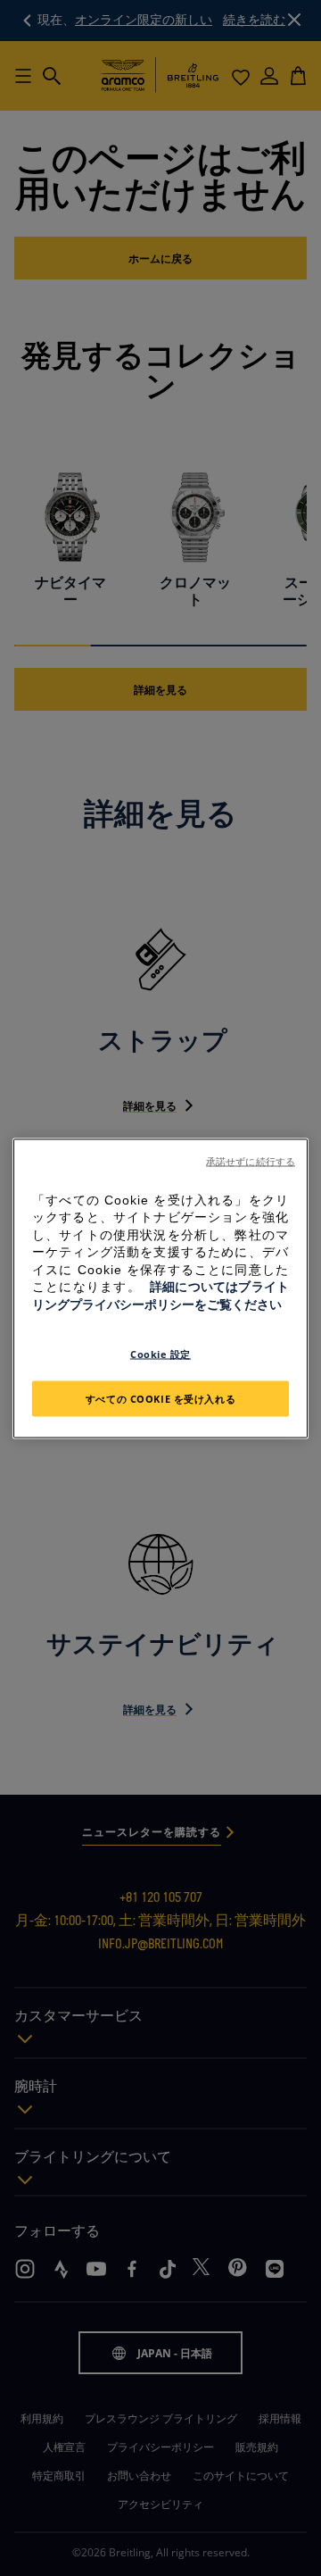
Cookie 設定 (160, 1353)
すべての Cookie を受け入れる (160, 1398)
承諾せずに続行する (251, 1161)
